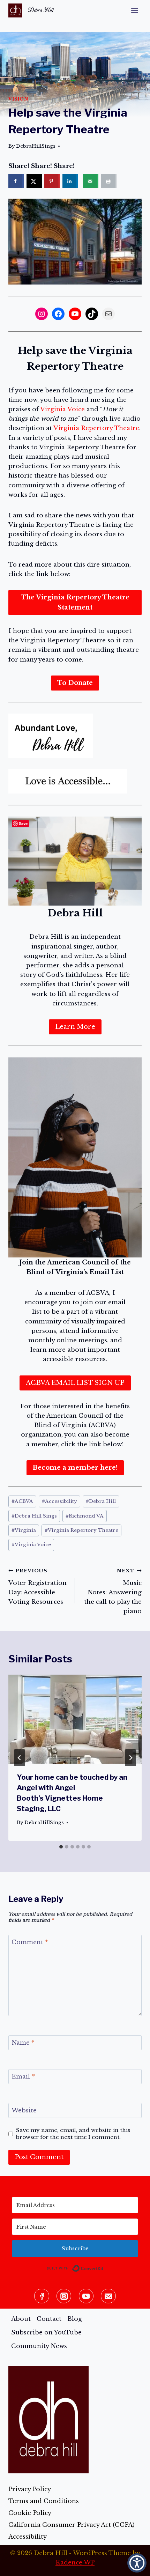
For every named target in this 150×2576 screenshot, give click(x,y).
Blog (75, 2319)
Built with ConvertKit (104, 2267)
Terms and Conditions (44, 2501)
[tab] (61, 1847)
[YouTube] (86, 2296)
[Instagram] (64, 2296)
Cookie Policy (30, 2513)
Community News (39, 2346)
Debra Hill (101, 1501)
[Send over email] (91, 181)
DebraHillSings (36, 146)
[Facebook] (42, 2296)
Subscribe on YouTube (46, 2333)
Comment (30, 1942)
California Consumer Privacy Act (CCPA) (72, 2525)
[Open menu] (134, 10)
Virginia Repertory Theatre (96, 428)
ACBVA (22, 1501)
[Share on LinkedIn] (70, 181)
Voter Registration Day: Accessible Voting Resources (37, 1587)
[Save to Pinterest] (52, 181)
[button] (137, 2563)
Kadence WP (75, 2563)
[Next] (130, 1758)
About (21, 2319)
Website (24, 2110)
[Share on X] (34, 181)
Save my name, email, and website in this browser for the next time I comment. (73, 2134)
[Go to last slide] (20, 1758)
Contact (49, 2319)
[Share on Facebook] (16, 181)
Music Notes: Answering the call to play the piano (113, 1591)
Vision (18, 99)
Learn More (75, 1027)
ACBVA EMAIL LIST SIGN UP (75, 1383)
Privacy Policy (30, 2489)
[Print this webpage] (109, 181)
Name (23, 2043)
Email (23, 2077)
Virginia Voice (62, 409)
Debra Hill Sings (34, 1516)
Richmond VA (85, 1516)
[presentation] (75, 1719)
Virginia (24, 1530)
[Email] (108, 2296)
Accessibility (59, 1501)
